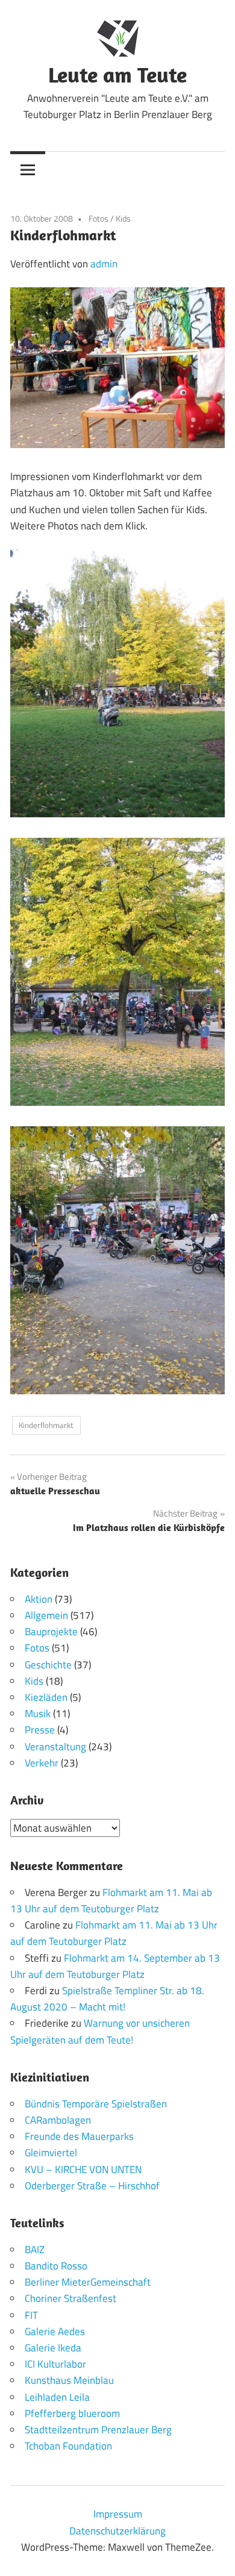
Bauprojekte (51, 1632)
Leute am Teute (117, 74)
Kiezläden (46, 1697)
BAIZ (35, 2250)
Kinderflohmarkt (46, 1425)
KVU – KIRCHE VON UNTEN (83, 2169)
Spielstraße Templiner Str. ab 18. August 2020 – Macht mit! (107, 1999)
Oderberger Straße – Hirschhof (92, 2186)
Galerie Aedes (55, 2331)
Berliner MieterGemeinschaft (88, 2282)
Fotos (99, 218)
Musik (38, 1714)
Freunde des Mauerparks (79, 2136)
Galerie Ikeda (53, 2348)
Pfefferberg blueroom (72, 2413)
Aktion (39, 1599)
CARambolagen (58, 2120)
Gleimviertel (51, 2153)
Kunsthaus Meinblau (69, 2380)
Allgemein (46, 1615)
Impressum (118, 2514)
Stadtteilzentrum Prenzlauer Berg (98, 2430)
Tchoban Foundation (68, 2446)
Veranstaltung (55, 1747)
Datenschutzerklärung (117, 2531)
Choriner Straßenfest (70, 2298)
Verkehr (42, 1763)
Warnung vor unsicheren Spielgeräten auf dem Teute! (100, 2031)
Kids (123, 218)
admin (104, 264)
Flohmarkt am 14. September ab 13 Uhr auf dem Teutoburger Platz (115, 1966)
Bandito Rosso (56, 2266)
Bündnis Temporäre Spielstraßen (96, 2104)
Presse (40, 1730)
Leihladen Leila (57, 2397)
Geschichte (48, 1665)
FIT (31, 2315)
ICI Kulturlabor (55, 2364)
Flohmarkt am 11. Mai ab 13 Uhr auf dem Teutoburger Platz (111, 1901)
